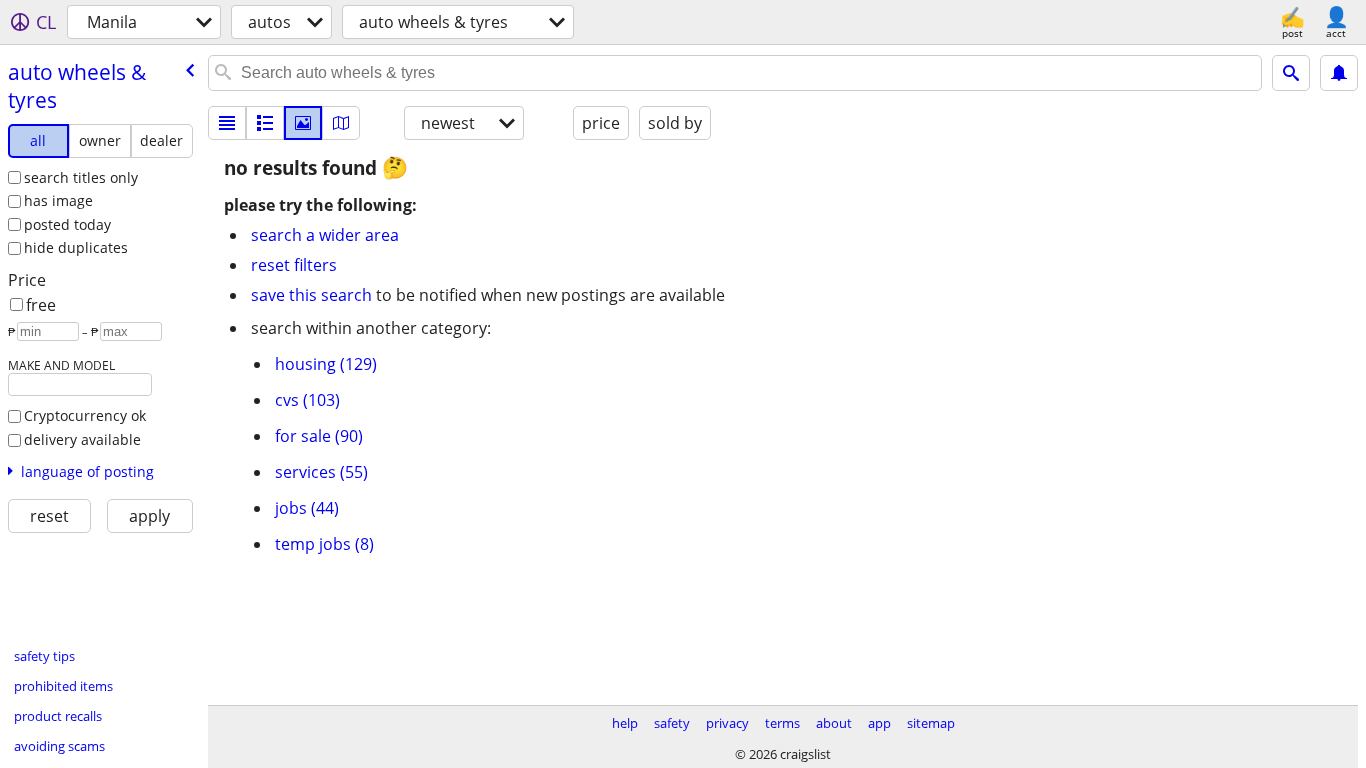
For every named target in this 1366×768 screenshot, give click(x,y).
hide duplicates (76, 247)
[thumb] (265, 123)
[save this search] (1339, 73)
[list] (227, 123)
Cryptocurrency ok (85, 415)
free (41, 305)
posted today (67, 224)
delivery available (82, 439)
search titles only (81, 177)
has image (58, 200)
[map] (341, 123)
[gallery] (303, 123)
